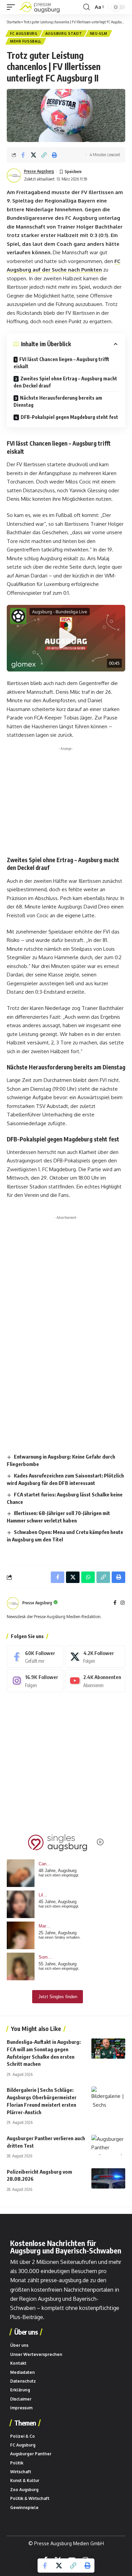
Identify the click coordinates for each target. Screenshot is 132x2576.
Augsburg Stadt (64, 33)
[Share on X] (34, 155)
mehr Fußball (26, 41)
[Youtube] (95, 1681)
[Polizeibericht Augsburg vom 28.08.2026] (108, 2178)
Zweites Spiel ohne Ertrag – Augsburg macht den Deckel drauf (65, 382)
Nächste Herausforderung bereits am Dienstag (58, 401)
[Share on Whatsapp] (88, 1577)
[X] (95, 1657)
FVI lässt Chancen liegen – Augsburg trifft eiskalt (61, 363)
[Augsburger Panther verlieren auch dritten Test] (108, 2145)
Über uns (26, 2332)
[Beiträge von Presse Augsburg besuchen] (13, 1603)
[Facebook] (115, 1603)
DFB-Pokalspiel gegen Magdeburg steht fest (69, 417)
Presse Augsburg (39, 171)
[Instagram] (123, 1603)
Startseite (14, 22)
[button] (13, 7)
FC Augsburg (24, 33)
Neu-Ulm (99, 33)
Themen (25, 2423)
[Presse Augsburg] (40, 7)
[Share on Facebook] (23, 155)
